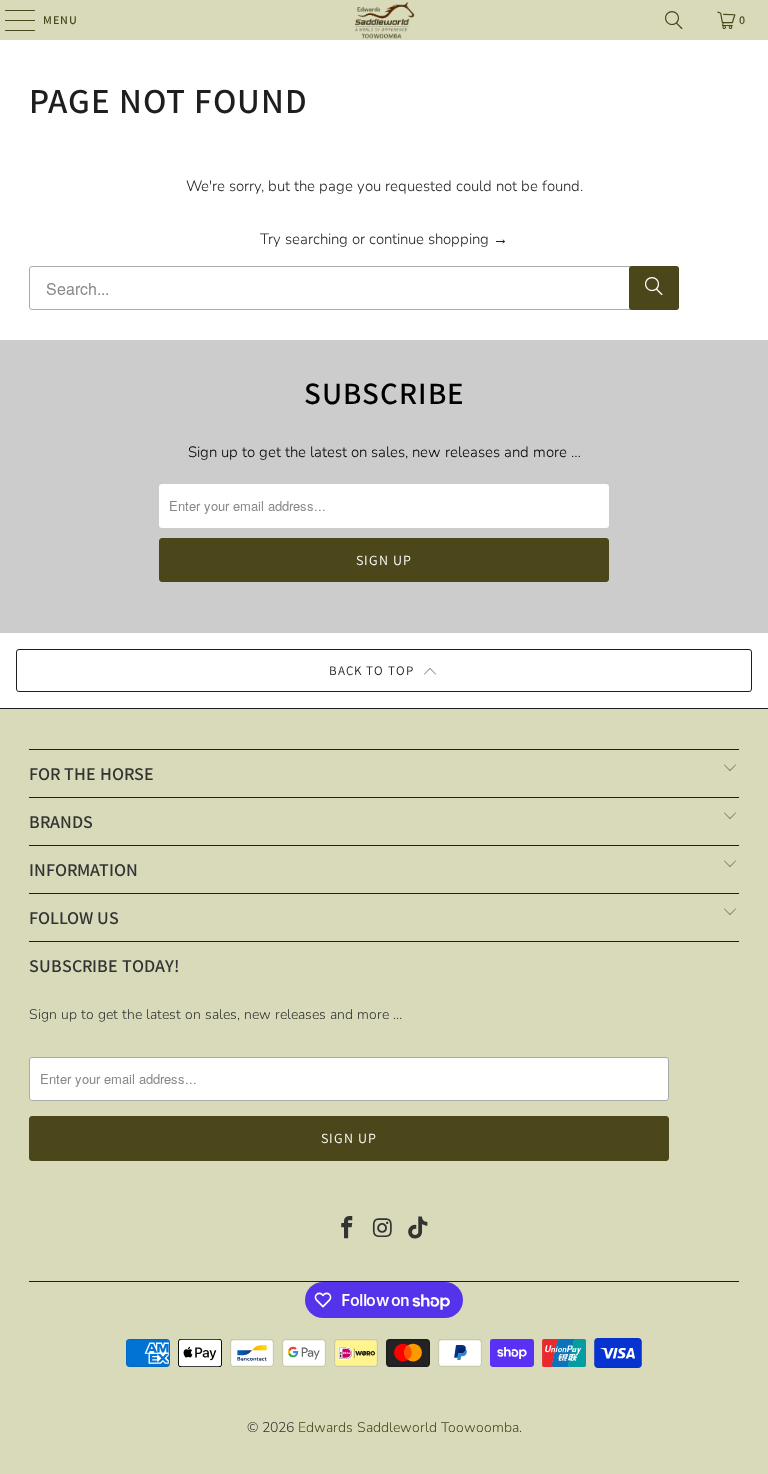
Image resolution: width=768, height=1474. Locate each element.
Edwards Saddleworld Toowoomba (408, 1427)
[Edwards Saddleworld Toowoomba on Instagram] (383, 1230)
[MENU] (10, 20)
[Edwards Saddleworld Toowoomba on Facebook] (347, 1230)
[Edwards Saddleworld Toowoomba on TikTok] (419, 1230)
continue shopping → (438, 239)
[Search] (674, 20)
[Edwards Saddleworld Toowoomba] (384, 20)
